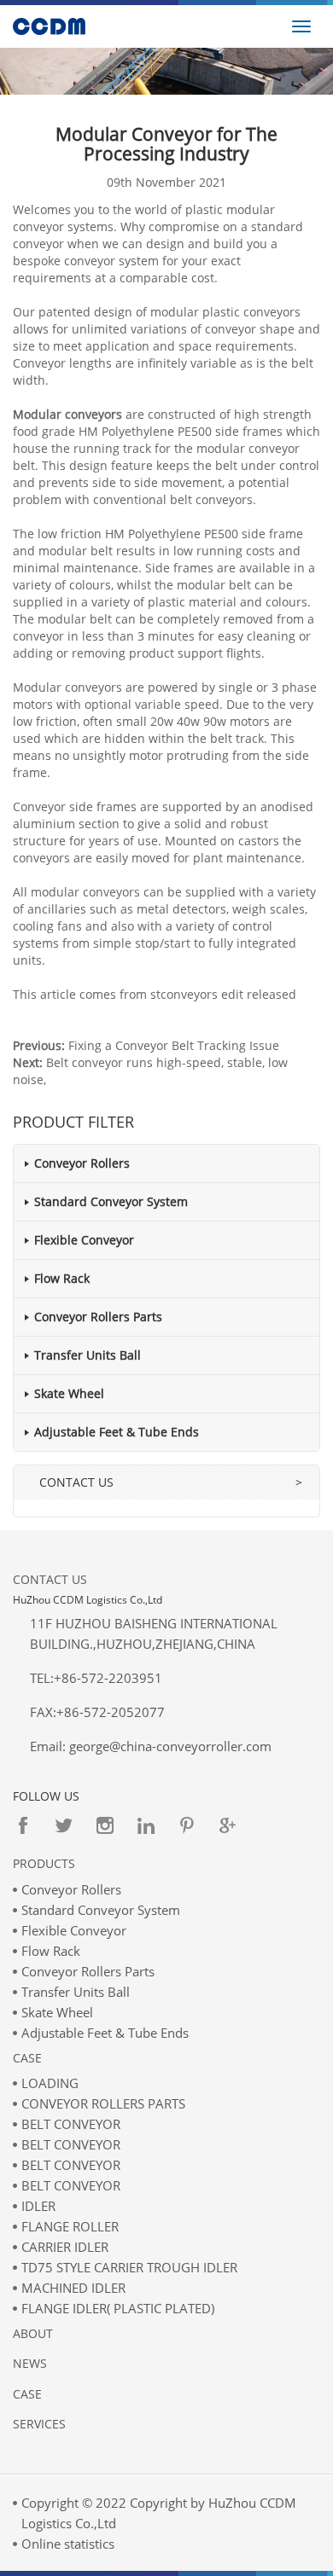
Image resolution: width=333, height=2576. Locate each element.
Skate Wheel (69, 1393)
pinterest (187, 1825)
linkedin (146, 1825)
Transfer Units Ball (88, 1355)
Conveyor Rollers (82, 1163)
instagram (105, 1825)
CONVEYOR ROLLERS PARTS (103, 2103)
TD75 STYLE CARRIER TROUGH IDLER (129, 2267)
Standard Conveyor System (111, 1201)
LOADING (50, 2083)
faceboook (23, 1825)
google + (228, 1825)
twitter (64, 1825)
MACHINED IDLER (73, 2288)
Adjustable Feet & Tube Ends (117, 1432)
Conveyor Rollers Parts (98, 1317)
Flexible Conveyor (84, 1240)
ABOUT (33, 2333)
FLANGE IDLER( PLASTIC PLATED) (118, 2308)
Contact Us (50, 1579)
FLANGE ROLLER (70, 2226)
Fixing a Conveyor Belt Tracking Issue (174, 1045)
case (27, 2394)
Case (27, 2058)
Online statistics (68, 2544)
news (30, 2363)
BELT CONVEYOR (71, 2124)
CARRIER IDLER (65, 2247)
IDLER (38, 2206)
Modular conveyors (67, 414)
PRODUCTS (44, 1863)
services (39, 2424)
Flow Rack (62, 1278)
